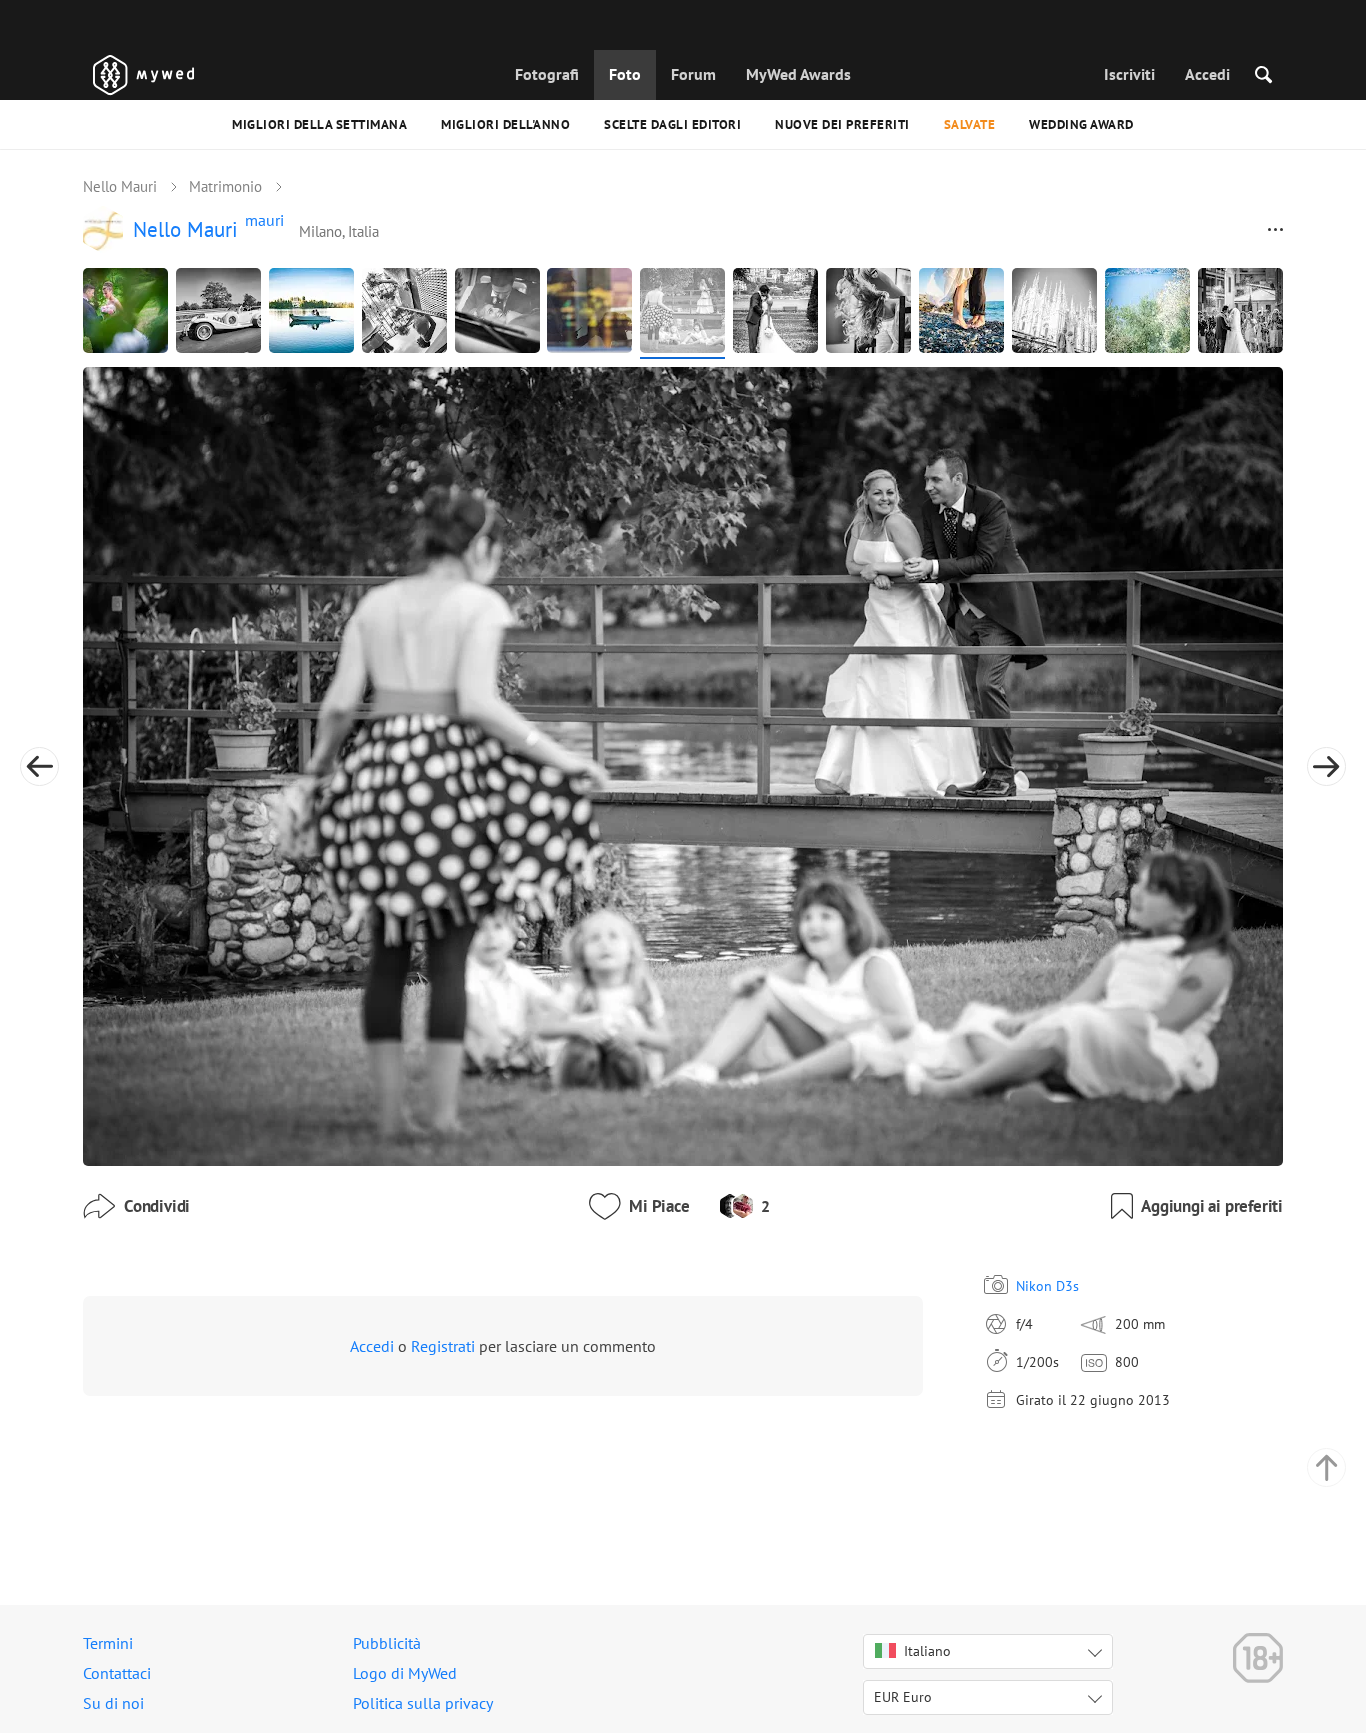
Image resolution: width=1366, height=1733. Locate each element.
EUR (903, 1697)
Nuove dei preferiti (842, 124)
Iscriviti (1129, 74)
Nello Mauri (120, 186)
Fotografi (547, 74)
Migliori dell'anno (505, 124)
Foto (625, 74)
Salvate (970, 124)
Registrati (443, 1346)
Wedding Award (1081, 124)
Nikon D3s (1047, 1286)
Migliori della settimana (319, 124)
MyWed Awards (798, 74)
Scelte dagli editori (672, 124)
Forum (693, 74)
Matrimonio (225, 186)
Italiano (927, 1651)
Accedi (1207, 74)
